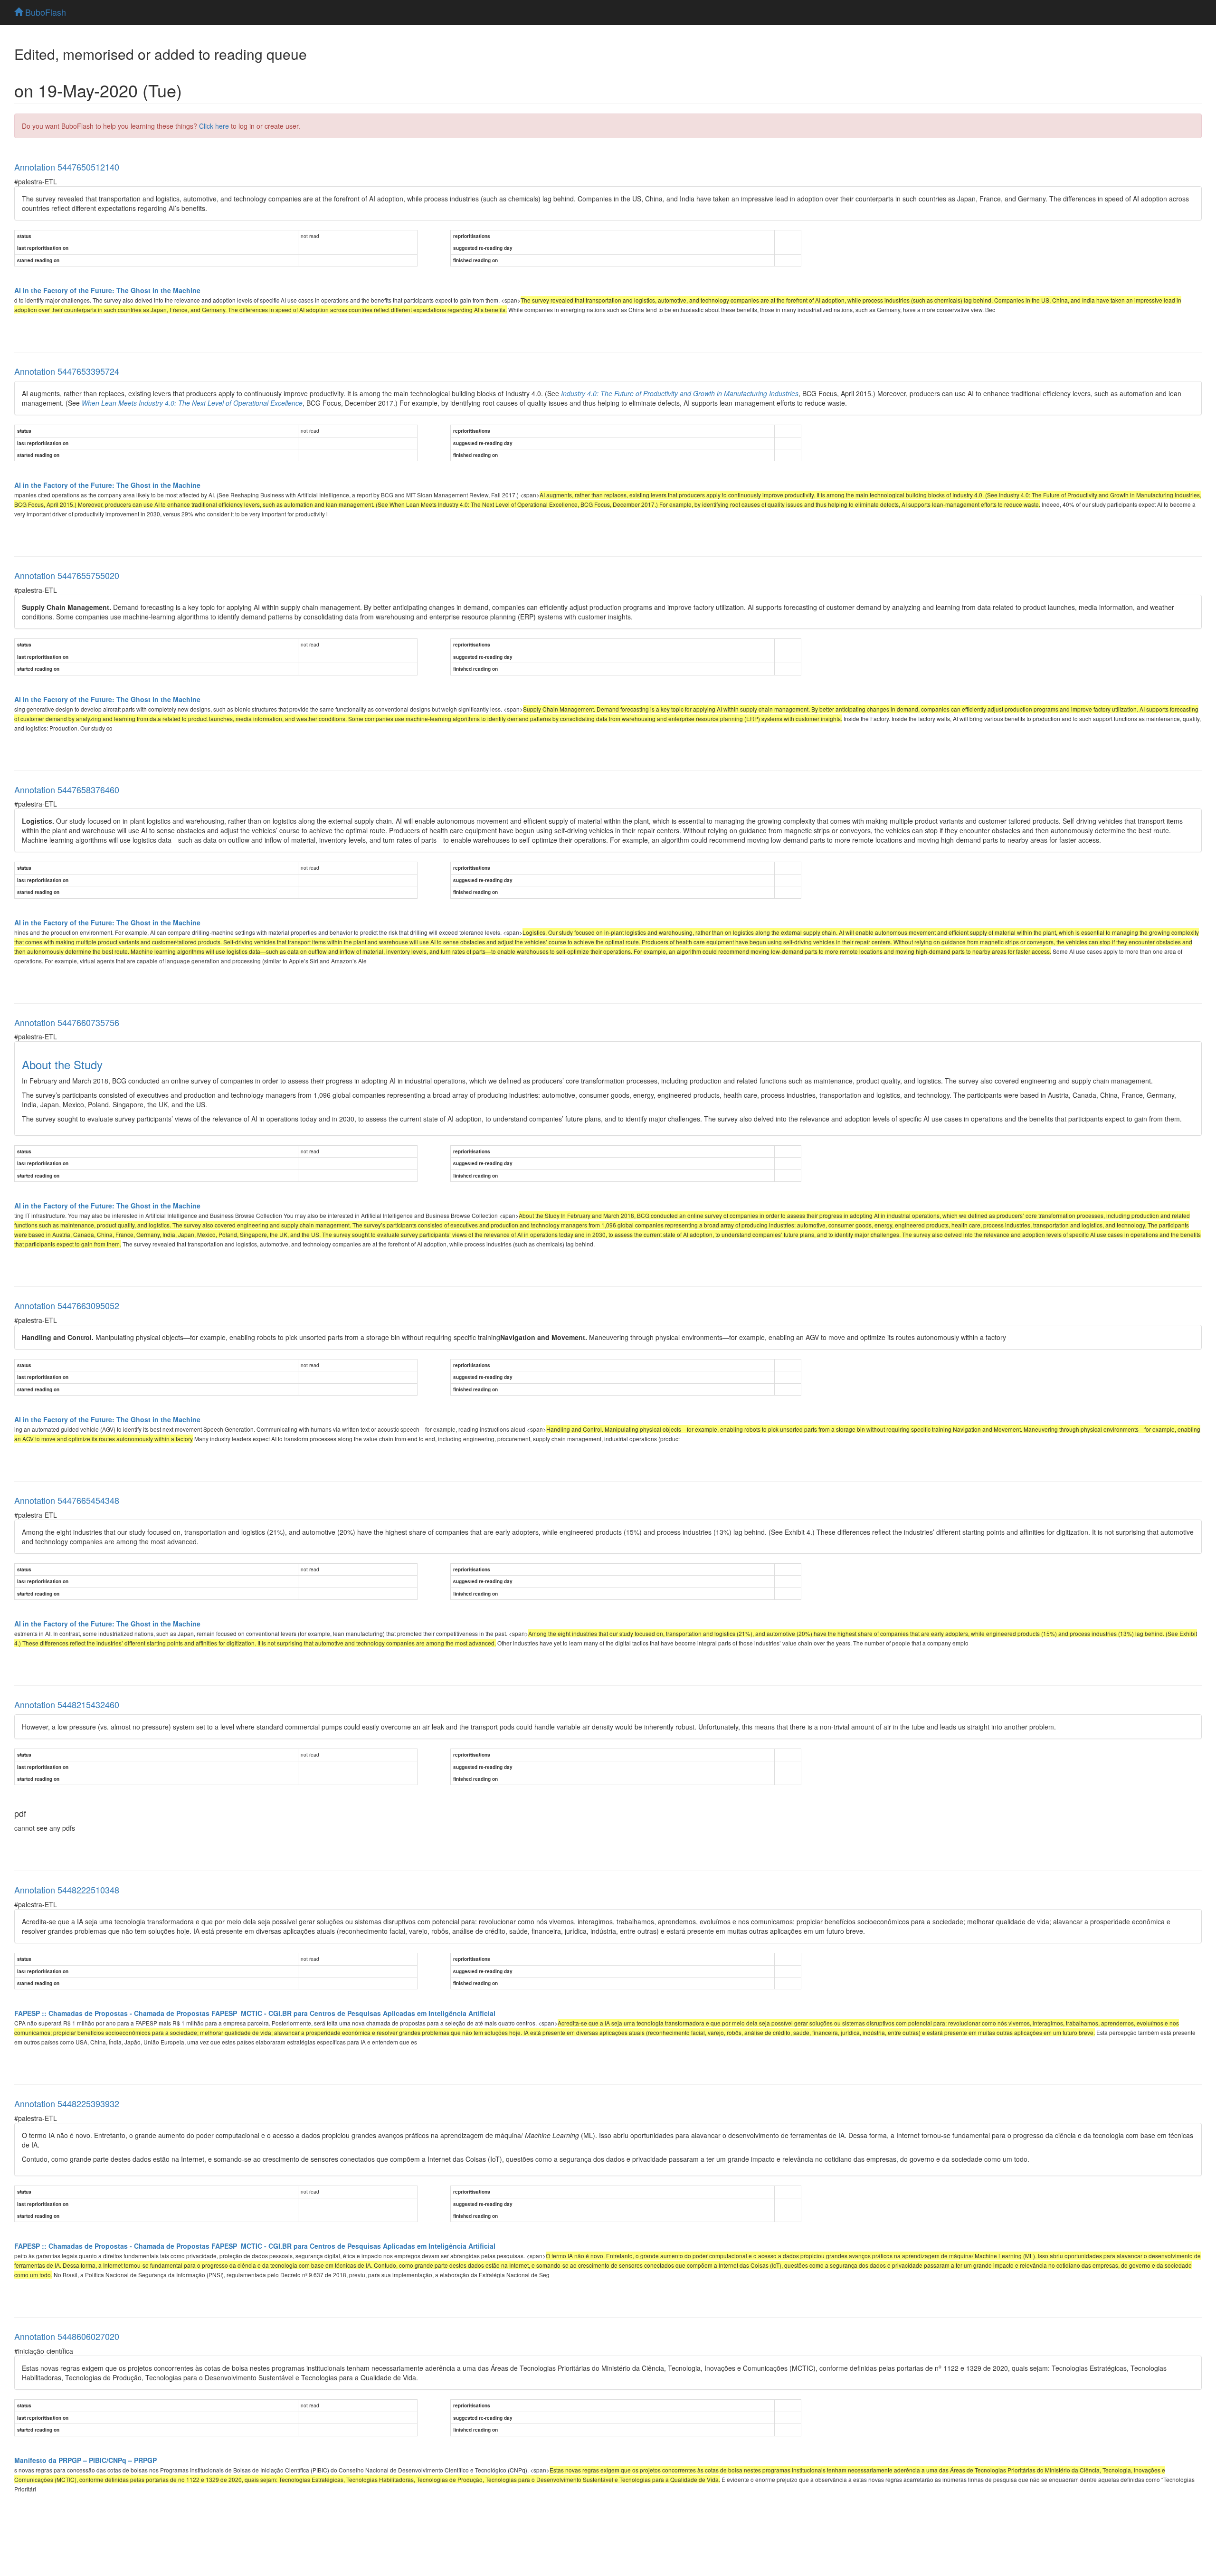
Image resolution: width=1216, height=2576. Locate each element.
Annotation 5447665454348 (67, 1500)
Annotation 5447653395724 (67, 371)
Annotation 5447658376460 (67, 789)
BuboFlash (44, 12)
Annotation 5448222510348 (67, 1890)
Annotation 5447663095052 (67, 1305)
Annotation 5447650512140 (67, 167)
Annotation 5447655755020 (67, 575)
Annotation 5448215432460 (67, 1704)
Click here (214, 126)
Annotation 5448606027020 (67, 2336)
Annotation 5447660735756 (67, 1022)
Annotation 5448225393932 (67, 2103)
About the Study (62, 1064)
